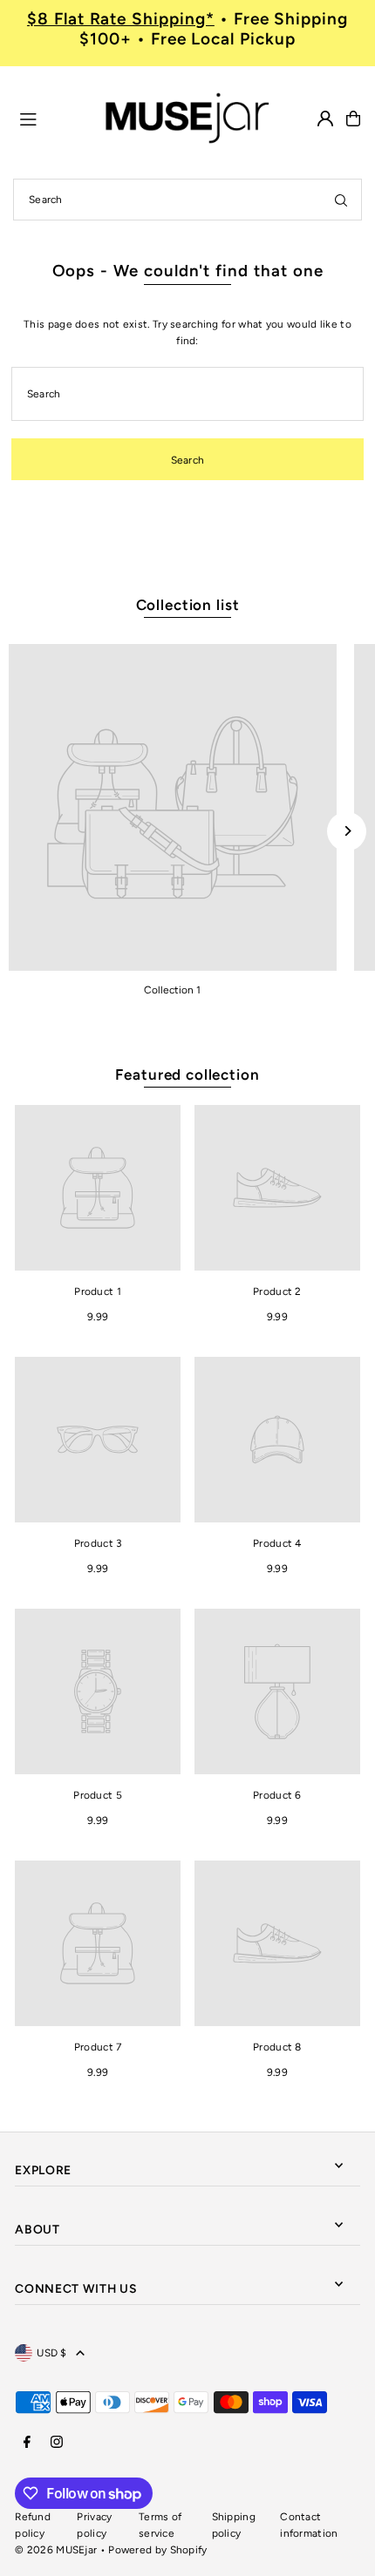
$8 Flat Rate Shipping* (121, 19)
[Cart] (353, 119)
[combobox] (187, 200)
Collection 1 (172, 990)
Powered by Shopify (157, 2550)
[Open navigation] (52, 118)
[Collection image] (173, 808)
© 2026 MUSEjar (56, 2550)
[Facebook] (27, 2443)
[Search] (341, 200)
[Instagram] (57, 2443)
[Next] (347, 831)
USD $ (52, 2353)
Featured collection (187, 1074)
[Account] (325, 119)
